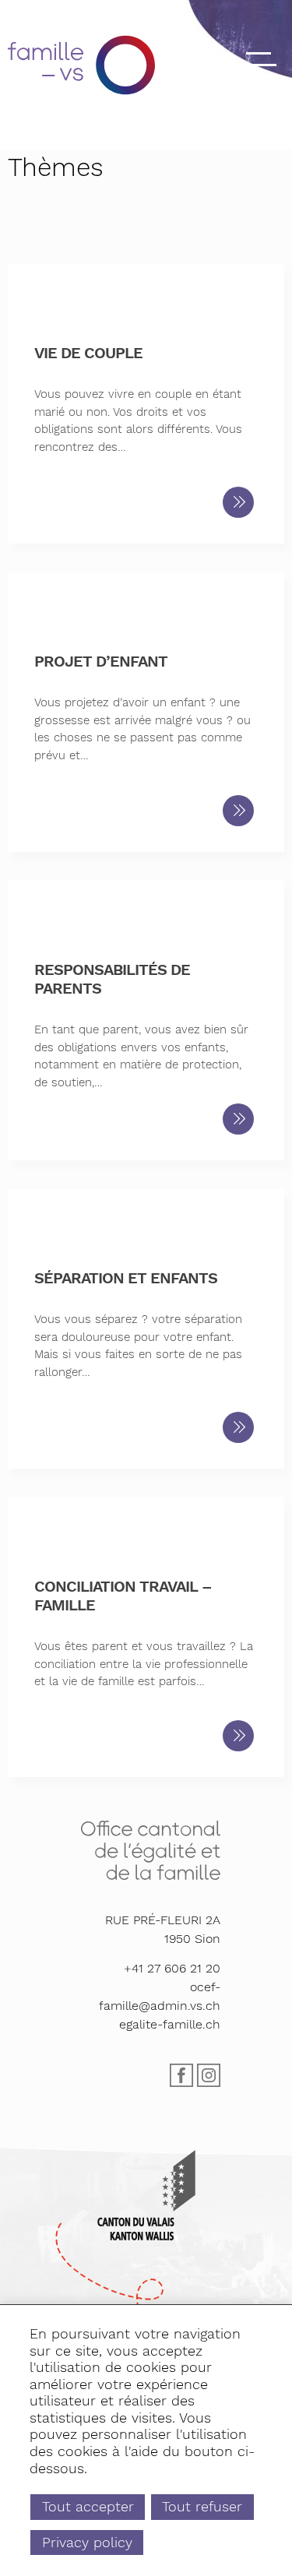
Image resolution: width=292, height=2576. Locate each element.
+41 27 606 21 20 (172, 1968)
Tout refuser (202, 2506)
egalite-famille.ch (170, 2024)
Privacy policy (87, 2542)
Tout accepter (88, 2506)
